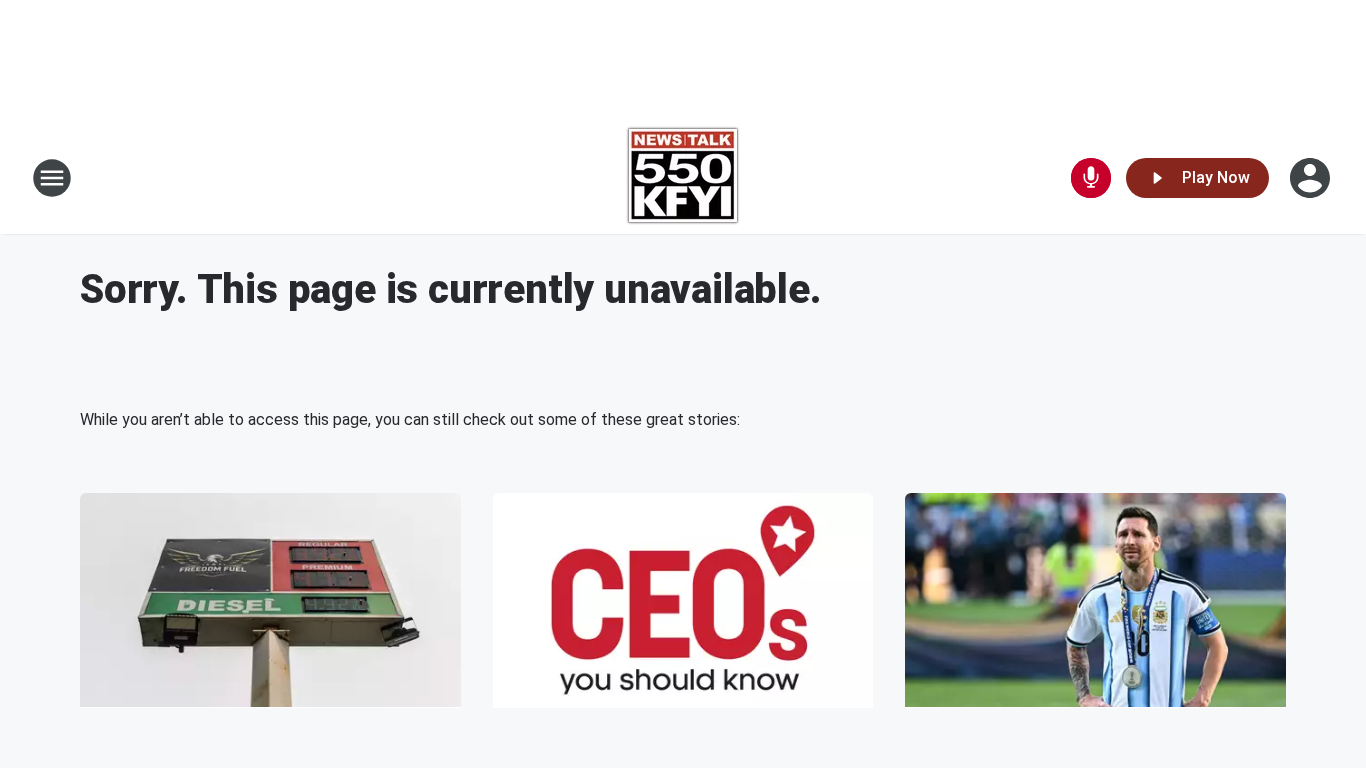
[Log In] (1312, 178)
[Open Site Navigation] (52, 178)
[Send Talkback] (1091, 178)
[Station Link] (683, 178)
